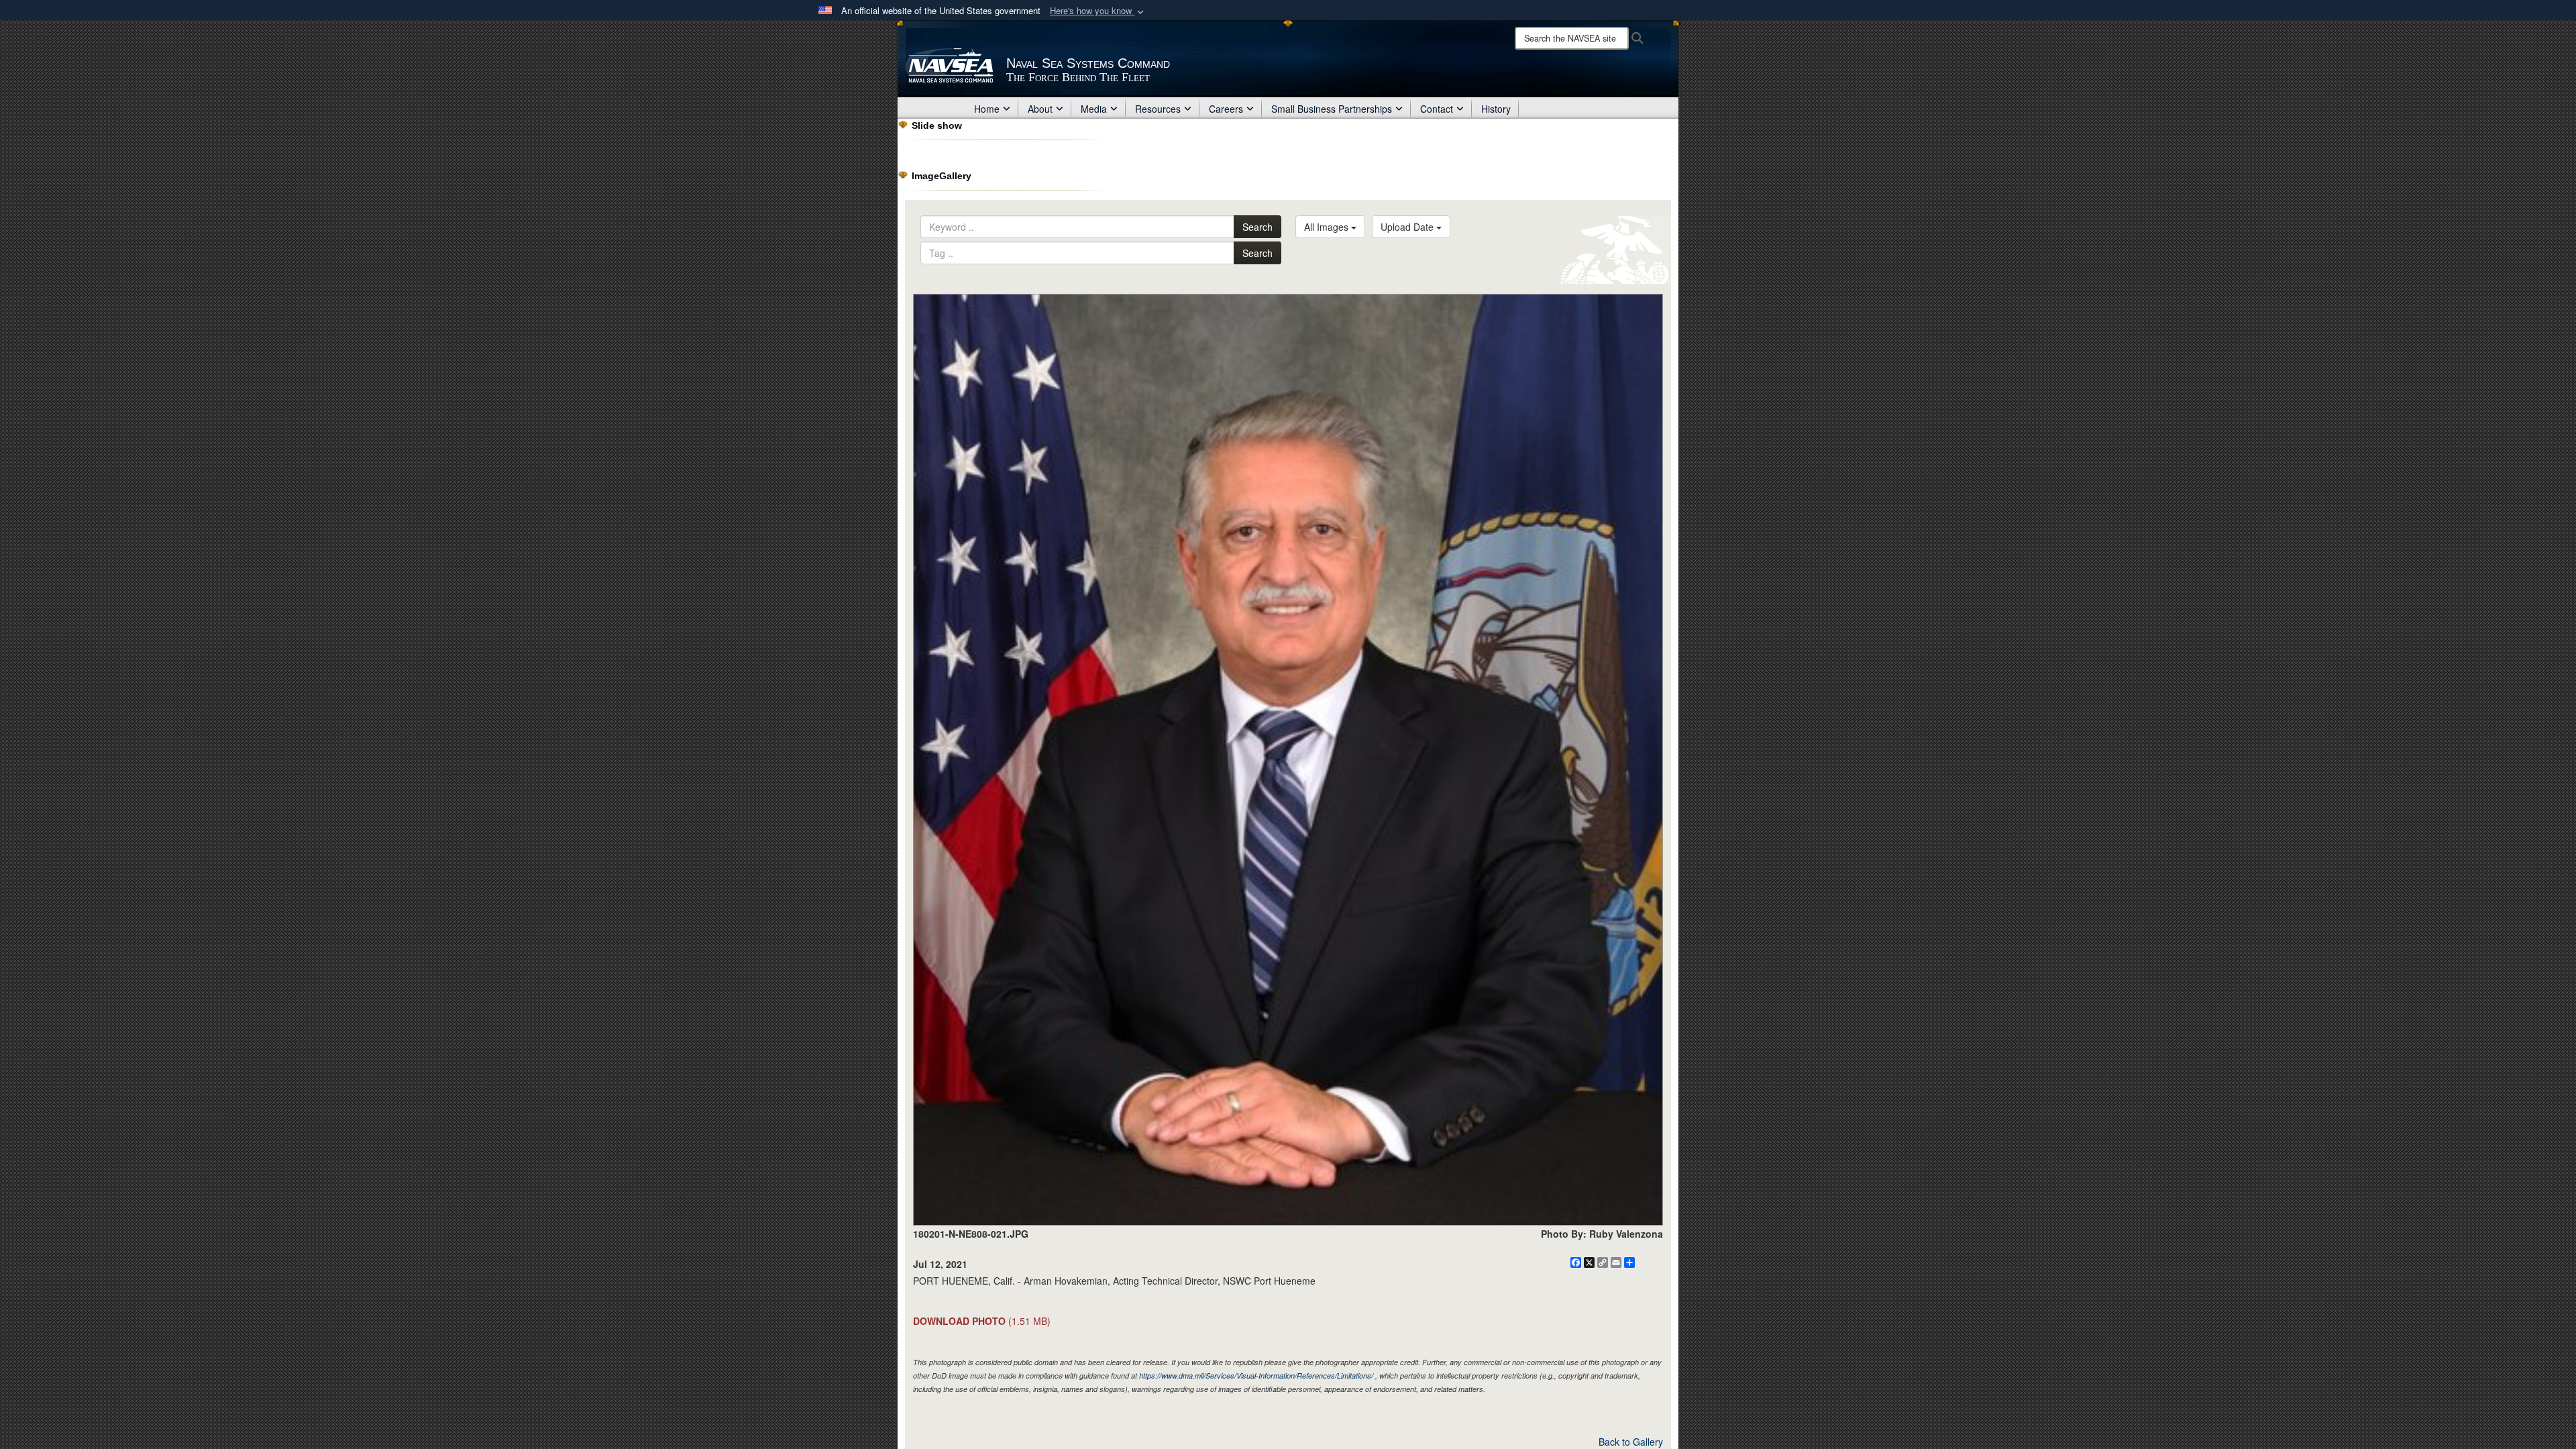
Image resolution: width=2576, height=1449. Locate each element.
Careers (1226, 109)
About (1040, 109)
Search (1257, 227)
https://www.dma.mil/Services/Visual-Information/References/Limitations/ (1256, 1376)
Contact (1437, 109)
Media (1094, 109)
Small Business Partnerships (1332, 109)
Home (987, 109)
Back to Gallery (1631, 1442)
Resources (1158, 109)
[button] (1098, 11)
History (1496, 109)
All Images (1328, 227)
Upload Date (1408, 227)
